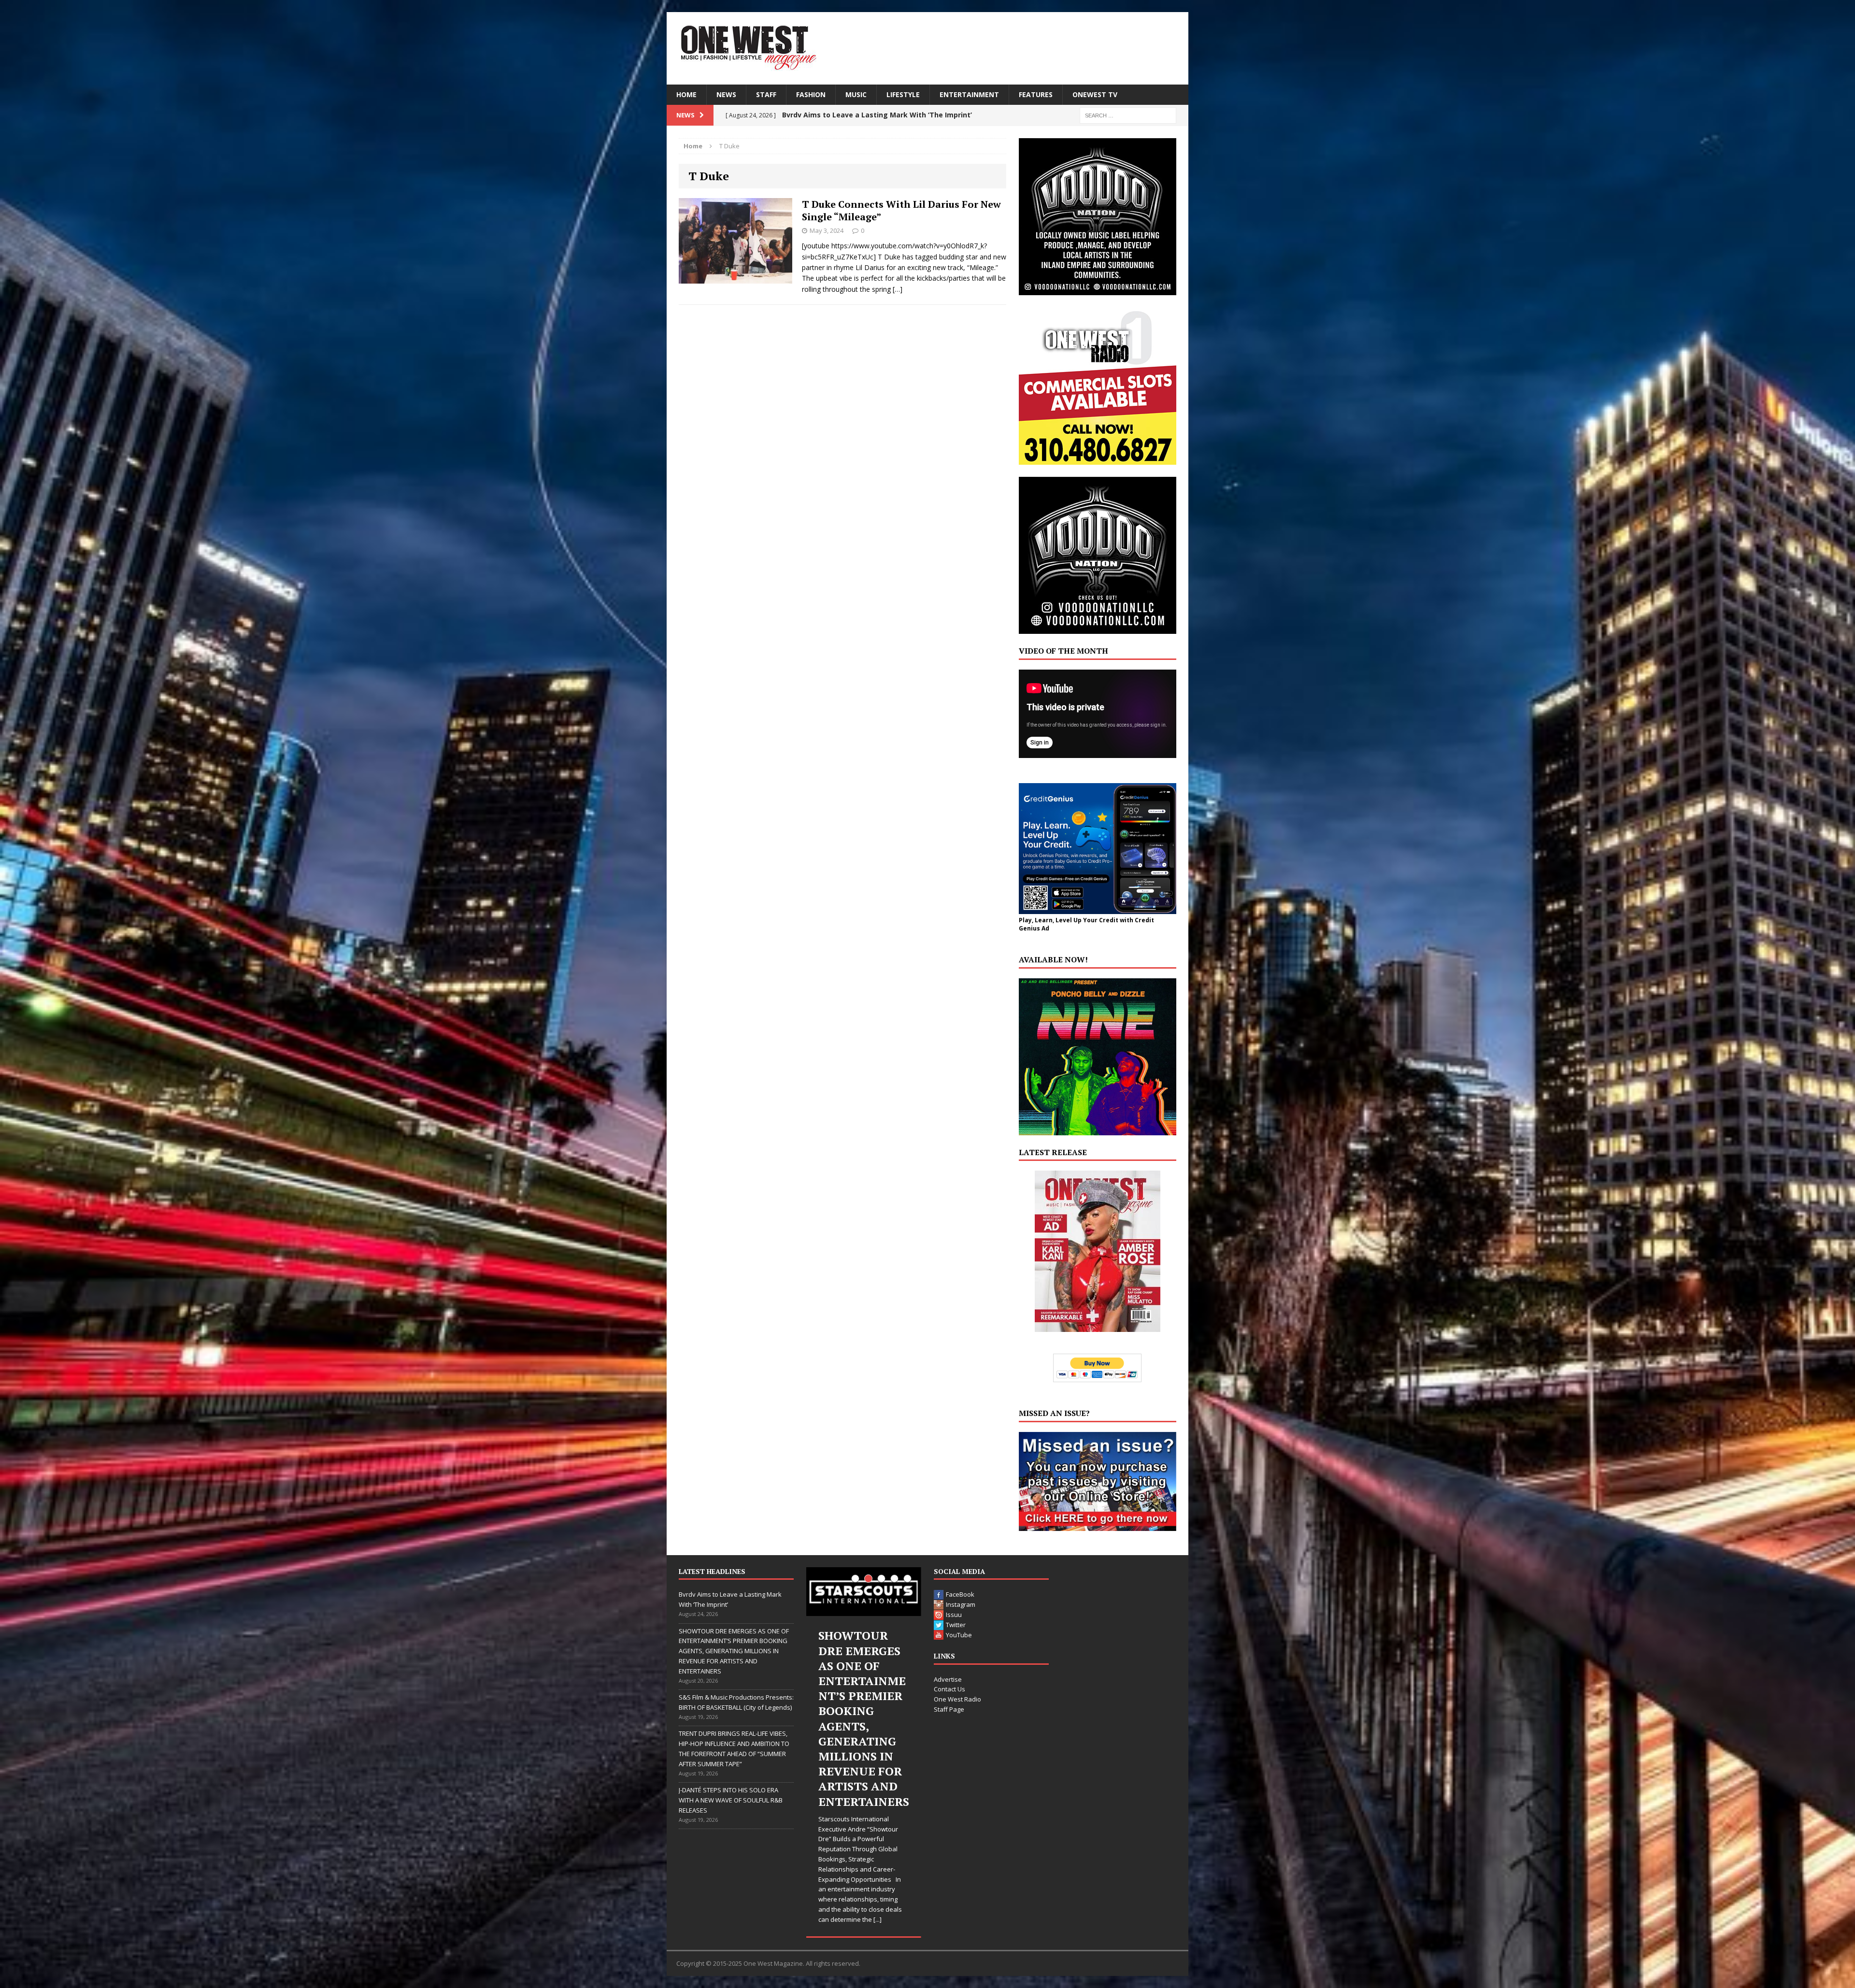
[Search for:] (1128, 115)
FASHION (811, 94)
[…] (898, 289)
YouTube (959, 1635)
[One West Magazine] (927, 48)
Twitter (956, 1625)
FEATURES (1036, 94)
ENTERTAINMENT (969, 94)
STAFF (766, 94)
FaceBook (960, 1594)
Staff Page (949, 1709)
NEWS (726, 94)
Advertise (948, 1679)
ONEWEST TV (1095, 94)
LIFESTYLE (903, 94)
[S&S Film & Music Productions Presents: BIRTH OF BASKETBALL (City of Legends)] (856, 1592)
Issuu (954, 1615)
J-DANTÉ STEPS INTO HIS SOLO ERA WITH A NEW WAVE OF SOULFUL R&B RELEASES (731, 1800)
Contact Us (949, 1689)
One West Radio (957, 1699)
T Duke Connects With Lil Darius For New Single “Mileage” (901, 210)
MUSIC (856, 94)
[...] (875, 1829)
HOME (686, 94)
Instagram (961, 1604)
